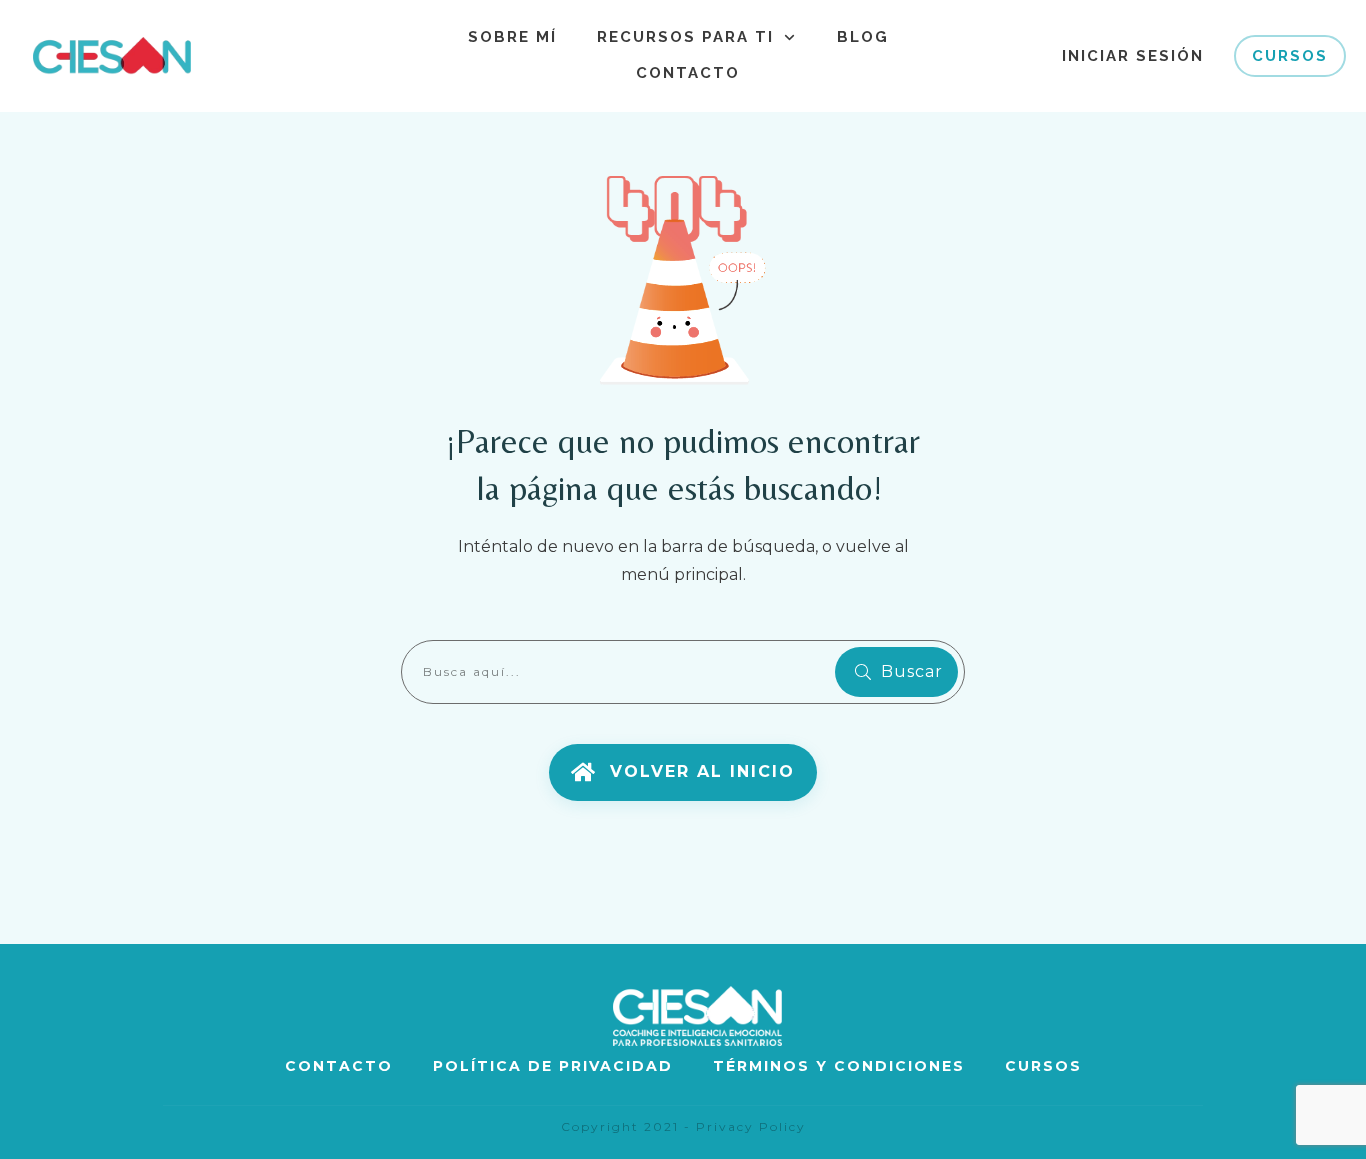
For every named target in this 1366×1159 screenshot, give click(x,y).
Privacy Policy (751, 1126)
